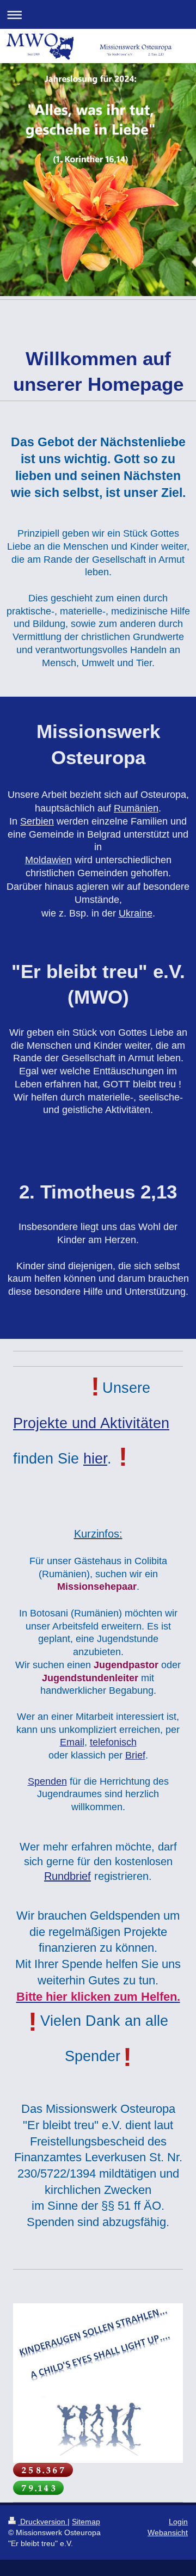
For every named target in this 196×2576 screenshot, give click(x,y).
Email (72, 1742)
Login (178, 2522)
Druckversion (43, 2522)
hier (95, 1459)
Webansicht (168, 2532)
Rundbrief (68, 1876)
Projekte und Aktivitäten (91, 1423)
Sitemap (86, 2522)
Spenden (47, 1781)
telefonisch (113, 1742)
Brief (135, 1755)
